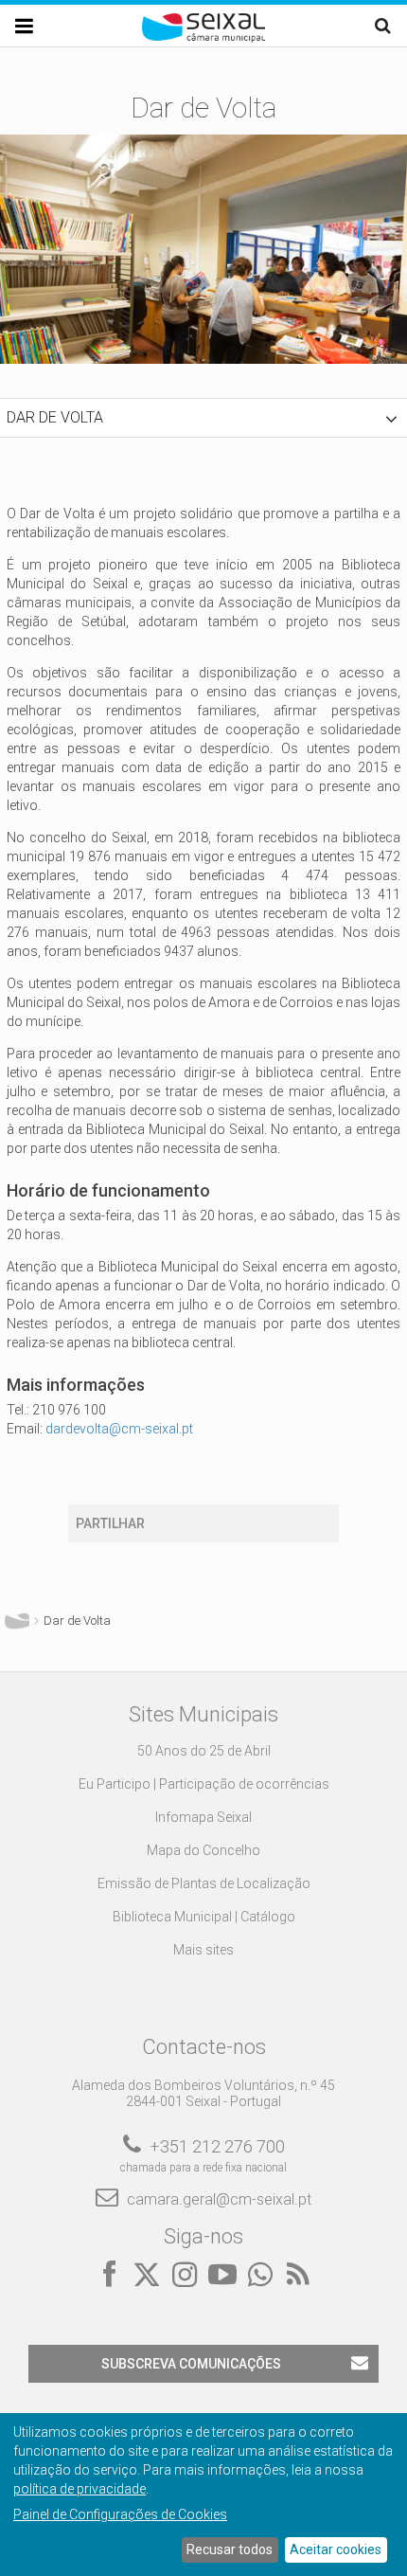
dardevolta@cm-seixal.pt (119, 1429)
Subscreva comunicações (191, 2364)
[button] (203, 418)
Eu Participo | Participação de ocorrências (204, 1784)
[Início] (203, 38)
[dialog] (203, 2495)
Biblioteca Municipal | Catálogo (204, 1917)
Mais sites (203, 1950)
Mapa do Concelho (203, 1850)
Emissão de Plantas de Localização (204, 1883)
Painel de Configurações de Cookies (120, 2514)
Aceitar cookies (336, 2549)
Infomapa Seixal (203, 1817)
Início (17, 1621)
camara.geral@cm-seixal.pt (219, 2199)
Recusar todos (230, 2549)
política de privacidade (80, 2489)
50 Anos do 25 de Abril (204, 1751)
